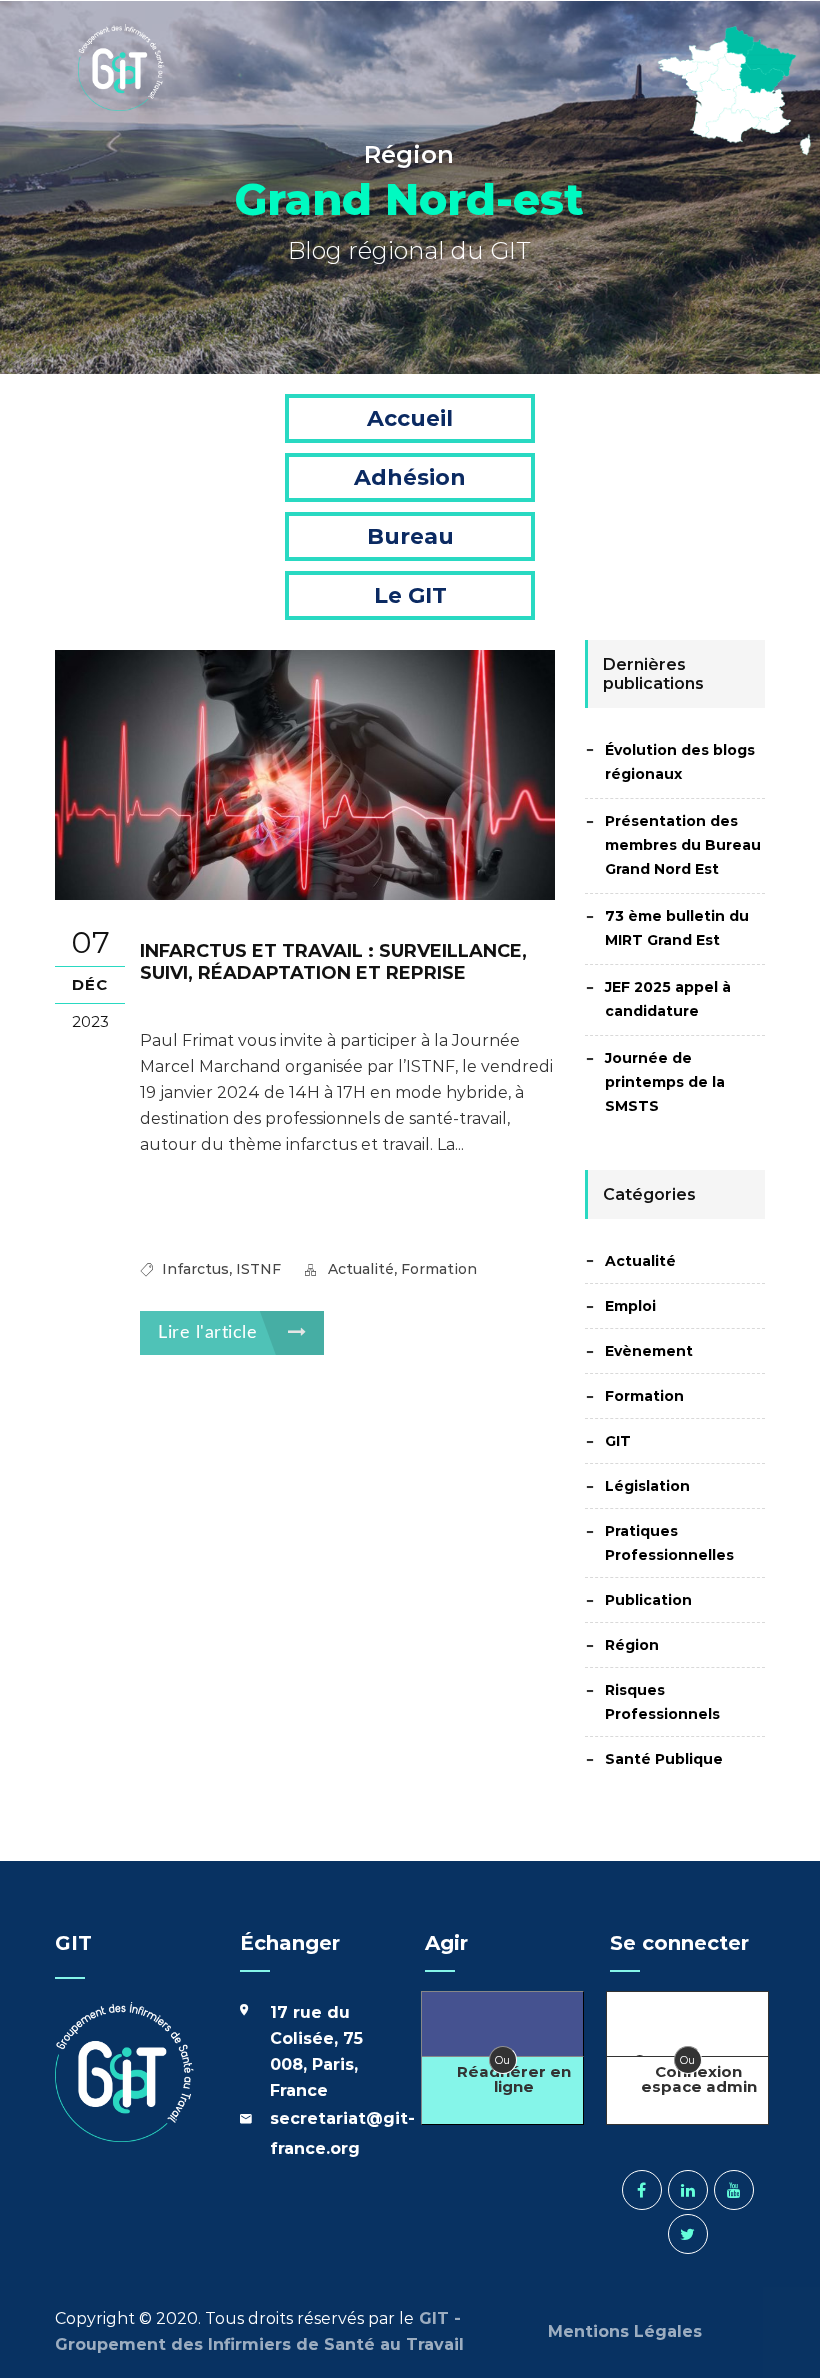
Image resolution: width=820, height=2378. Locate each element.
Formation (439, 1269)
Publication (648, 1600)
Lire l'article (210, 1333)
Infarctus (195, 1269)
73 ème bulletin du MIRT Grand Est (677, 928)
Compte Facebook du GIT (642, 2190)
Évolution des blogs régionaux (680, 762)
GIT (618, 1441)
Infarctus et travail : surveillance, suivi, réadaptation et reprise (333, 962)
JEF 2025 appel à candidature (668, 999)
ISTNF (258, 1269)
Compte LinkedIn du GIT (688, 2190)
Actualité (361, 1269)
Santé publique (664, 1759)
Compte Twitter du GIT (688, 2234)
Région (632, 1645)
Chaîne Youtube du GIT (734, 2190)
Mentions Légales (627, 2331)
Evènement (649, 1351)
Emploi (630, 1306)
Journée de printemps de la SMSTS (665, 1082)
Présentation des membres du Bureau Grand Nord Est (683, 845)
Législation (647, 1486)
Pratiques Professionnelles (669, 1543)
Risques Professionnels (662, 1702)
